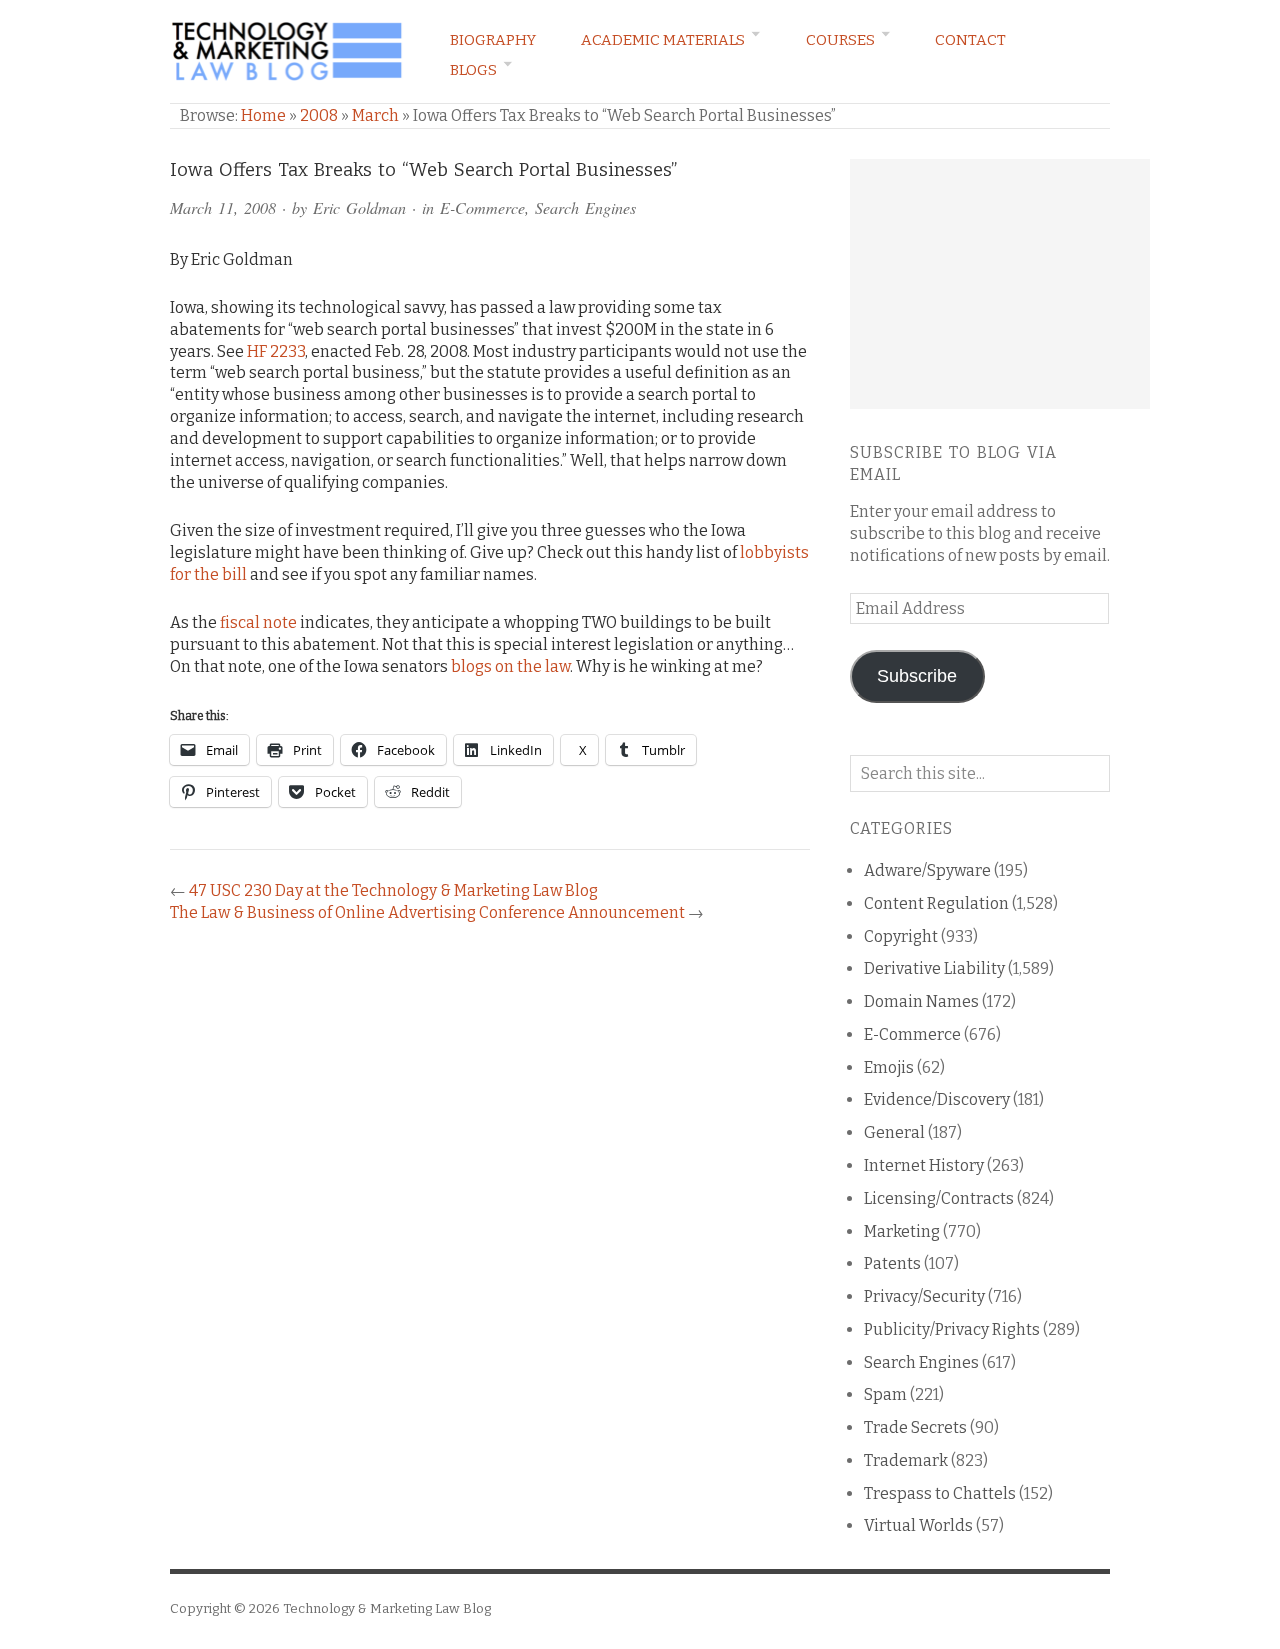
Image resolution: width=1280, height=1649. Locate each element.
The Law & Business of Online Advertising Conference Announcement (427, 912)
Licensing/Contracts (939, 1198)
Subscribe (917, 676)
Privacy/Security (924, 1296)
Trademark (906, 1460)
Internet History (924, 1165)
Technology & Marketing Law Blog (387, 1608)
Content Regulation (936, 903)
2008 (319, 115)
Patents (892, 1263)
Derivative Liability (934, 968)
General (894, 1132)
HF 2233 (276, 351)
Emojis (889, 1067)
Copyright (901, 936)
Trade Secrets (915, 1427)
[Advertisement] (1000, 284)
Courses (840, 40)
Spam (885, 1394)
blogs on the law (510, 666)
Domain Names (921, 1001)
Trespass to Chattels (940, 1493)
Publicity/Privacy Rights (952, 1329)
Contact (970, 40)
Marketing (902, 1231)
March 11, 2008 (223, 207)
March (375, 115)
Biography (493, 40)
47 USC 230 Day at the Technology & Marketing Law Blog (393, 890)
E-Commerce (482, 207)
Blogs (473, 70)
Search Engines (585, 207)
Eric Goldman (359, 207)
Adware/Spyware (927, 870)
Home (263, 115)
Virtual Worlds (918, 1525)
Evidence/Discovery (937, 1099)
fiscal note (258, 622)
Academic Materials (663, 40)
